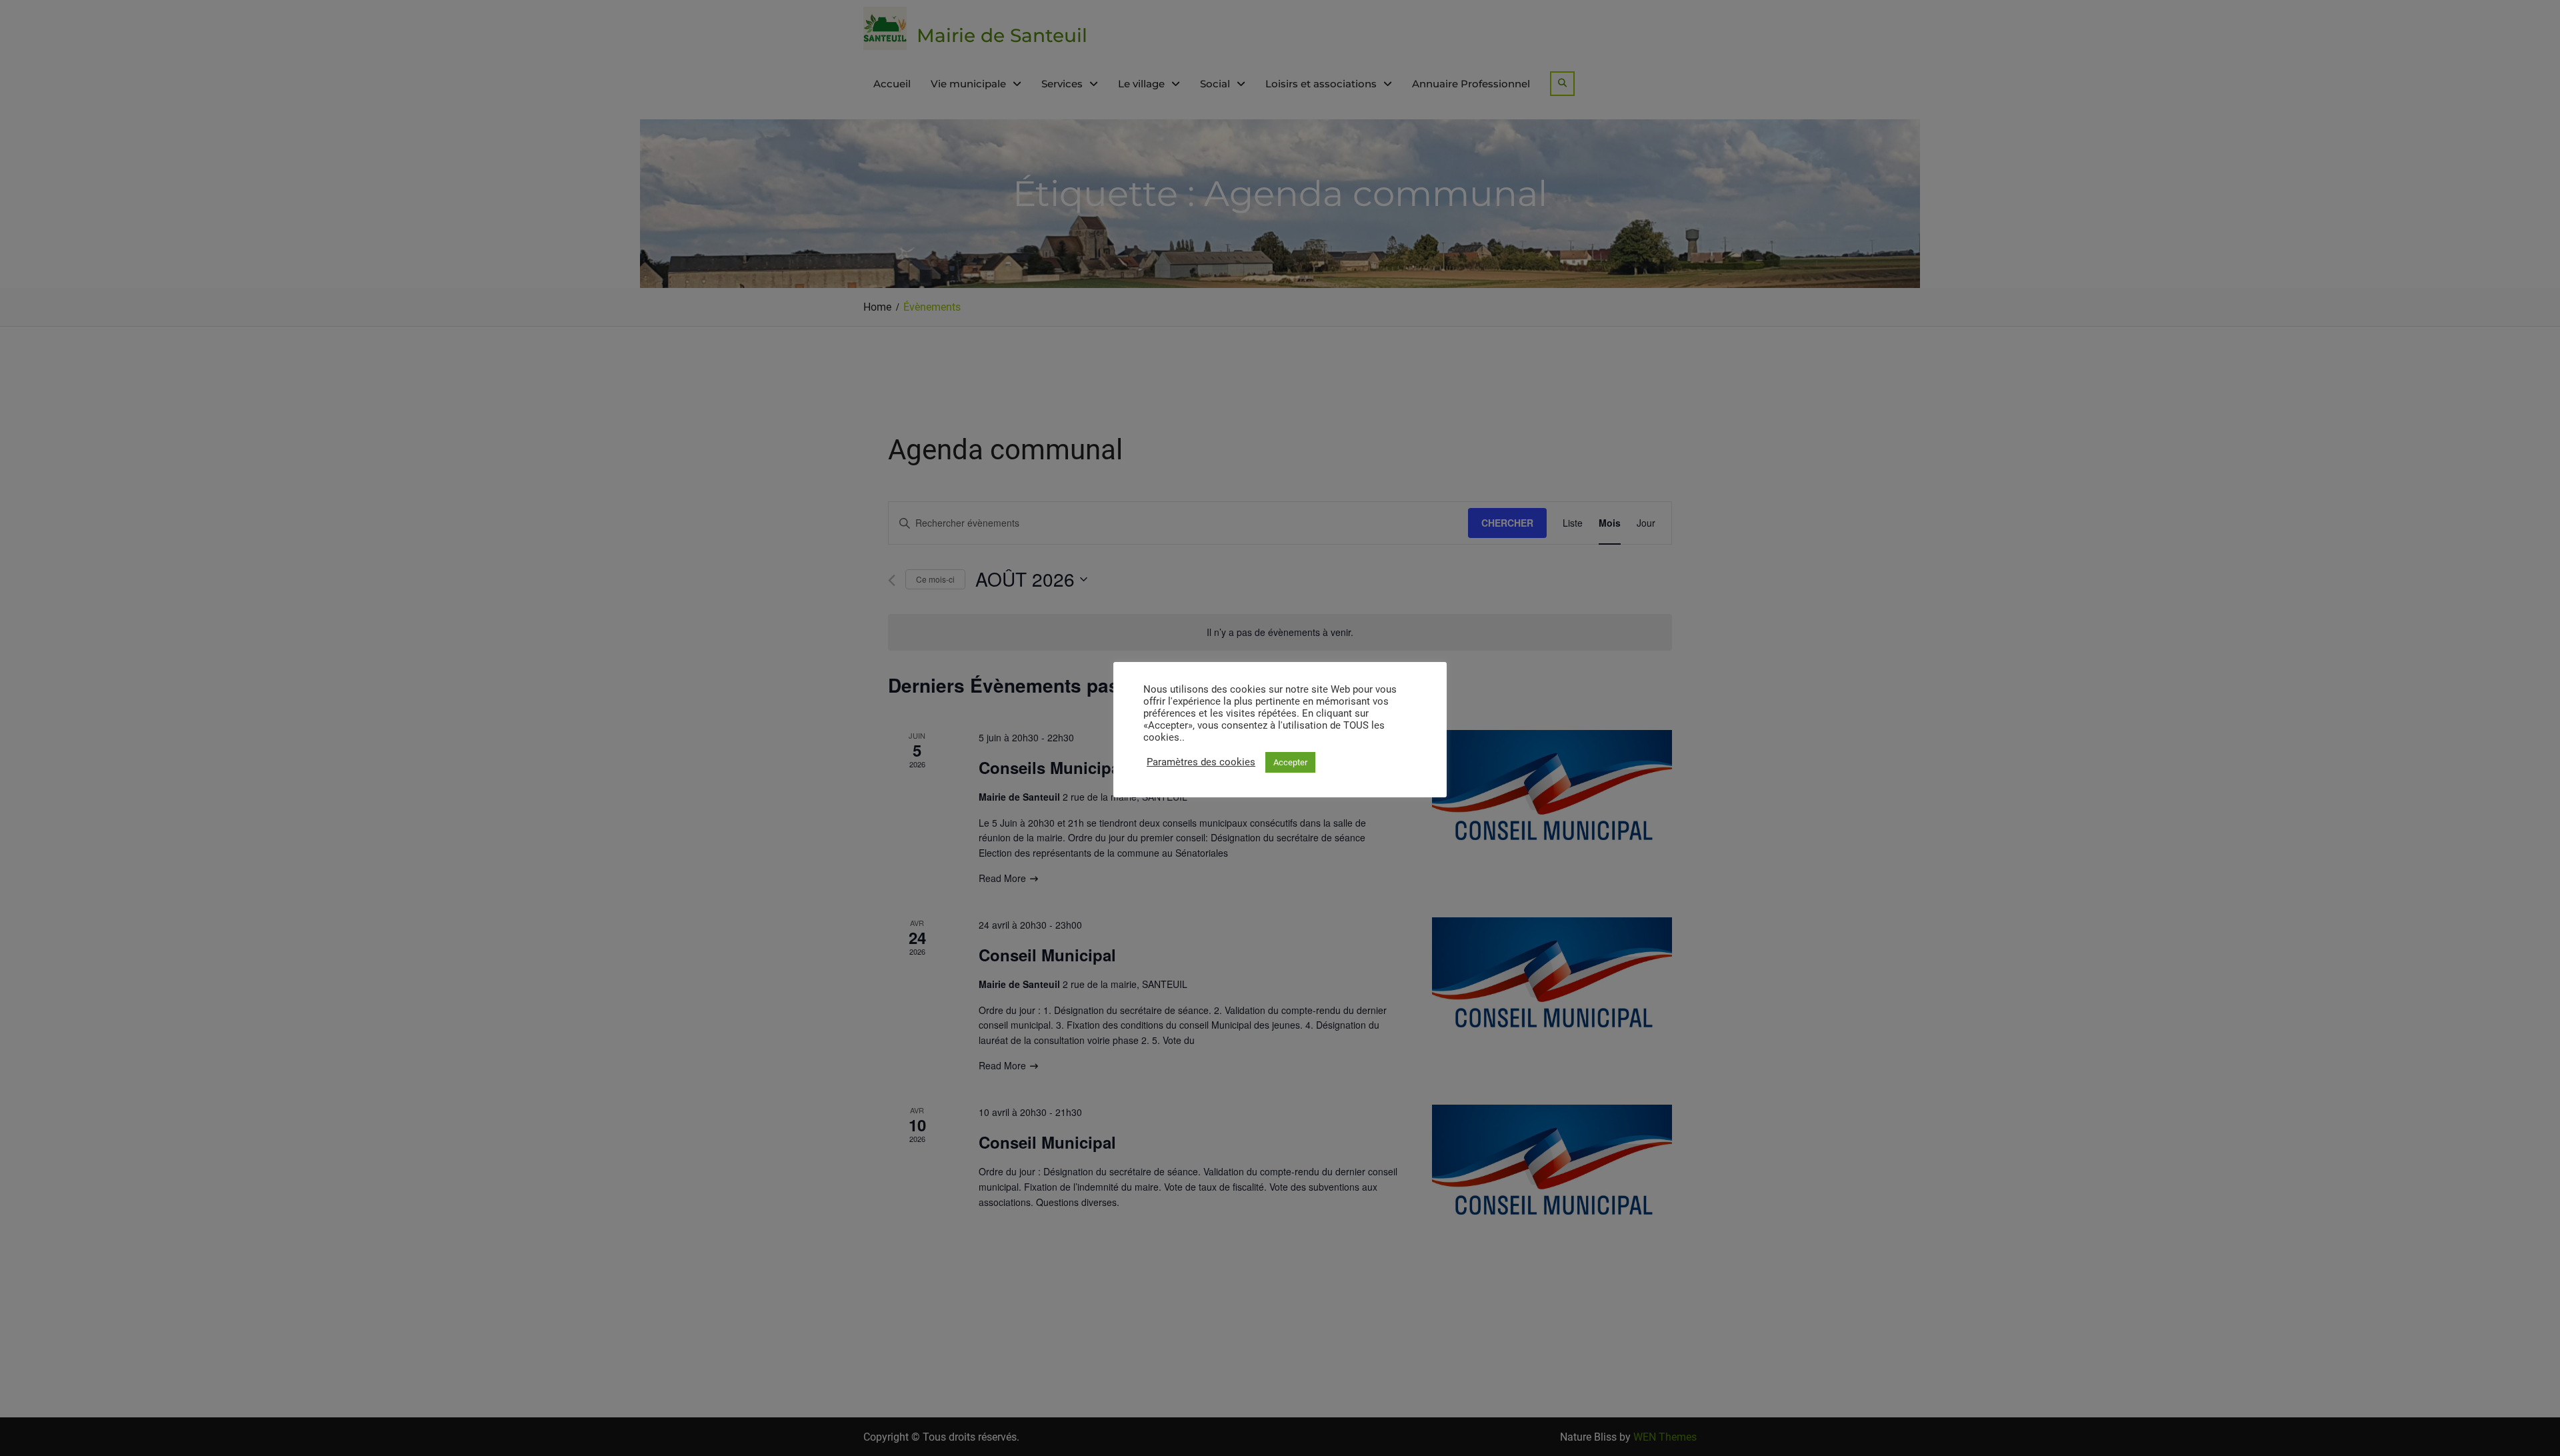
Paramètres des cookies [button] (1201, 762)
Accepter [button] (1290, 762)
